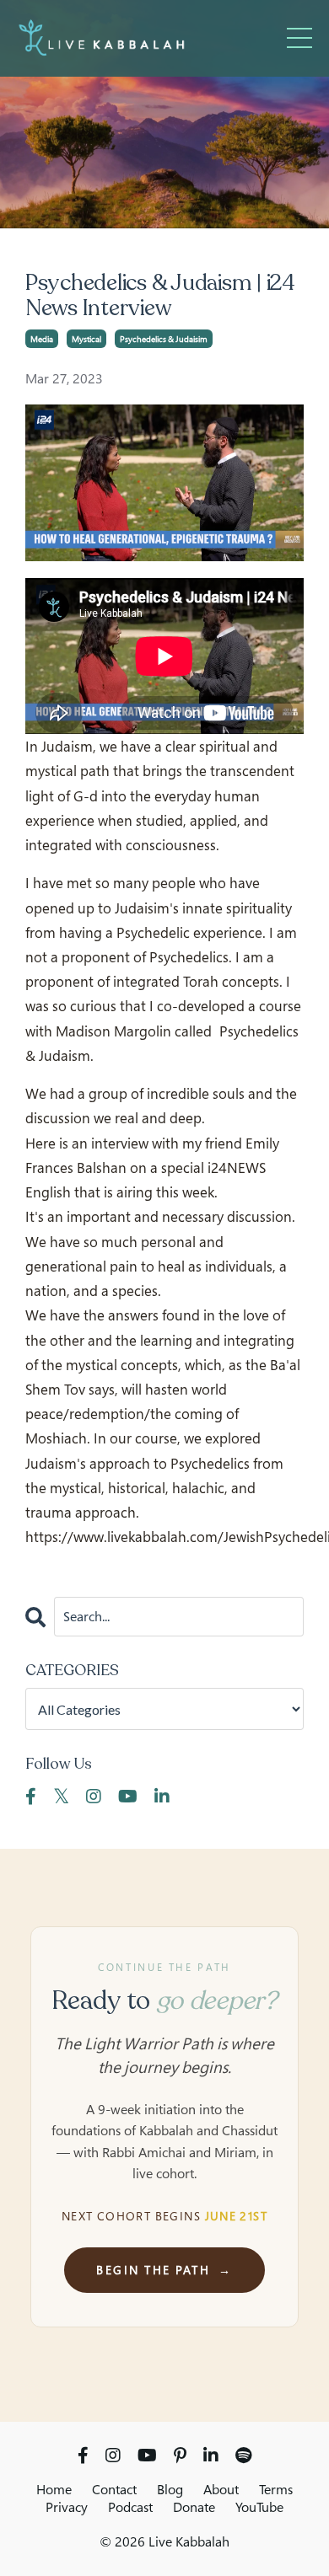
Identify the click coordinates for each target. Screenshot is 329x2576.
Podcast (130, 2507)
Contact (114, 2489)
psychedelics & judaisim (164, 339)
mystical (86, 339)
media (42, 339)
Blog (170, 2489)
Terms (276, 2489)
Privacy (67, 2507)
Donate (194, 2507)
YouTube (259, 2507)
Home (54, 2489)
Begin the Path (164, 2270)
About (221, 2489)
